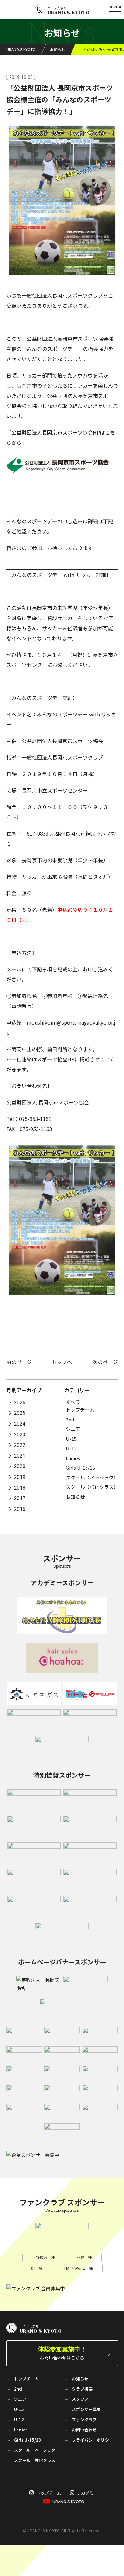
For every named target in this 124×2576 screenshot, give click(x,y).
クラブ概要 (82, 2389)
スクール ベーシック (35, 2450)
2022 (20, 1445)
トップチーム (80, 1410)
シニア (73, 1429)
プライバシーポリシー (93, 2440)
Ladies (73, 1458)
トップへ (62, 1362)
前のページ (19, 1362)
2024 (20, 1424)
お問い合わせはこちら (62, 2353)
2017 (20, 1499)
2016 (20, 1509)
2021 (20, 1456)
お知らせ (75, 1497)
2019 (20, 1477)
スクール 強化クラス (35, 2460)
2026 (20, 1403)
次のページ (105, 1362)
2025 (20, 1413)
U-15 (71, 1439)
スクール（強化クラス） (92, 1487)
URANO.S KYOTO (68, 2501)
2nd (70, 1419)
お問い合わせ (84, 2430)
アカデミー (87, 2493)
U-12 (71, 1448)
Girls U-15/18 (80, 1468)
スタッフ (80, 2399)
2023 (20, 1435)
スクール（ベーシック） (92, 1477)
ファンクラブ (84, 2420)
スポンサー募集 (86, 2409)
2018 (20, 1488)
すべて (73, 1402)
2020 (20, 1467)
